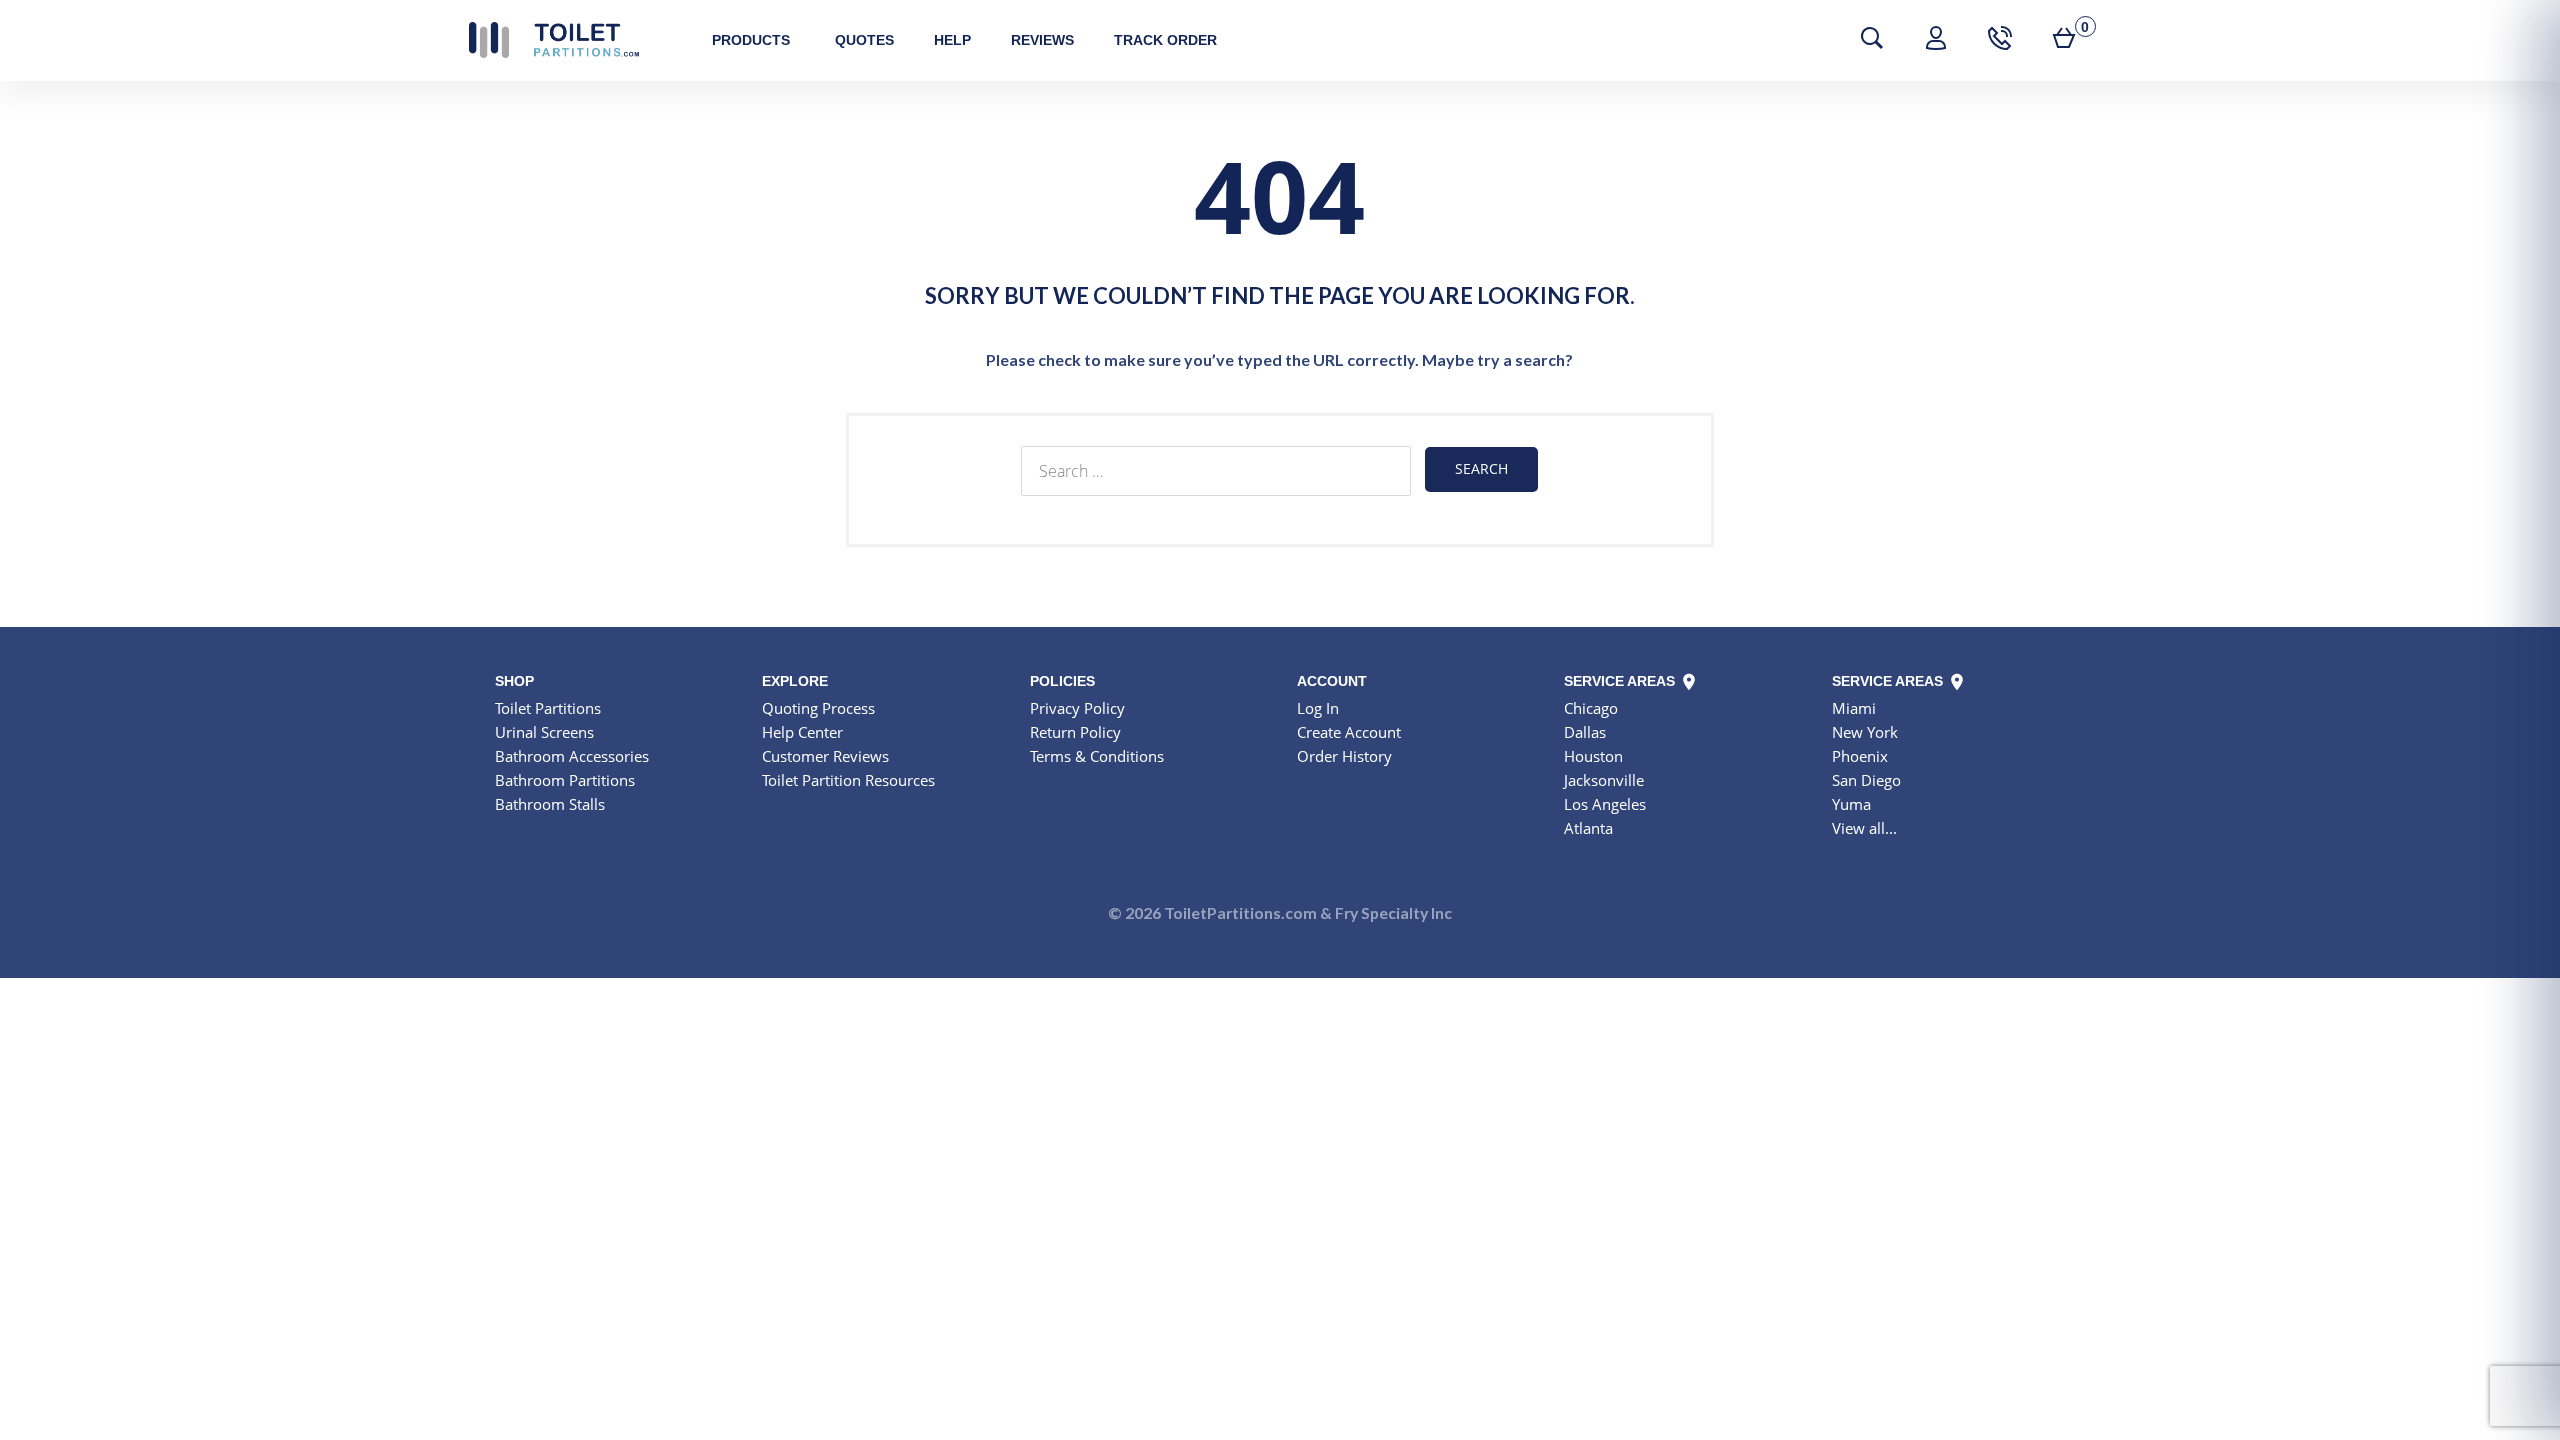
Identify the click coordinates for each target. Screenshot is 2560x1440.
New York (1865, 732)
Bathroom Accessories (572, 756)
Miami (1854, 708)
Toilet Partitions (554, 40)
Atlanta (1588, 828)
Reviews (1042, 40)
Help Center (802, 732)
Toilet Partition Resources (848, 780)
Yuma (1851, 804)
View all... (1864, 828)
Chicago (1591, 708)
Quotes (864, 40)
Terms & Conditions (1097, 756)
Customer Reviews (825, 756)
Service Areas (1621, 681)
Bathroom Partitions (565, 780)
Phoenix (1860, 756)
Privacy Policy (1077, 708)
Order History (1344, 756)
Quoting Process (818, 708)
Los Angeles (1605, 804)
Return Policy (1075, 732)
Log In (1318, 708)
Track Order (1165, 40)
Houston (1593, 756)
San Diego (1866, 780)
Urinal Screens (544, 732)
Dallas (1585, 732)
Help (952, 40)
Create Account (1349, 732)
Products (751, 40)
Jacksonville (1604, 780)
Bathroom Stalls (550, 804)
